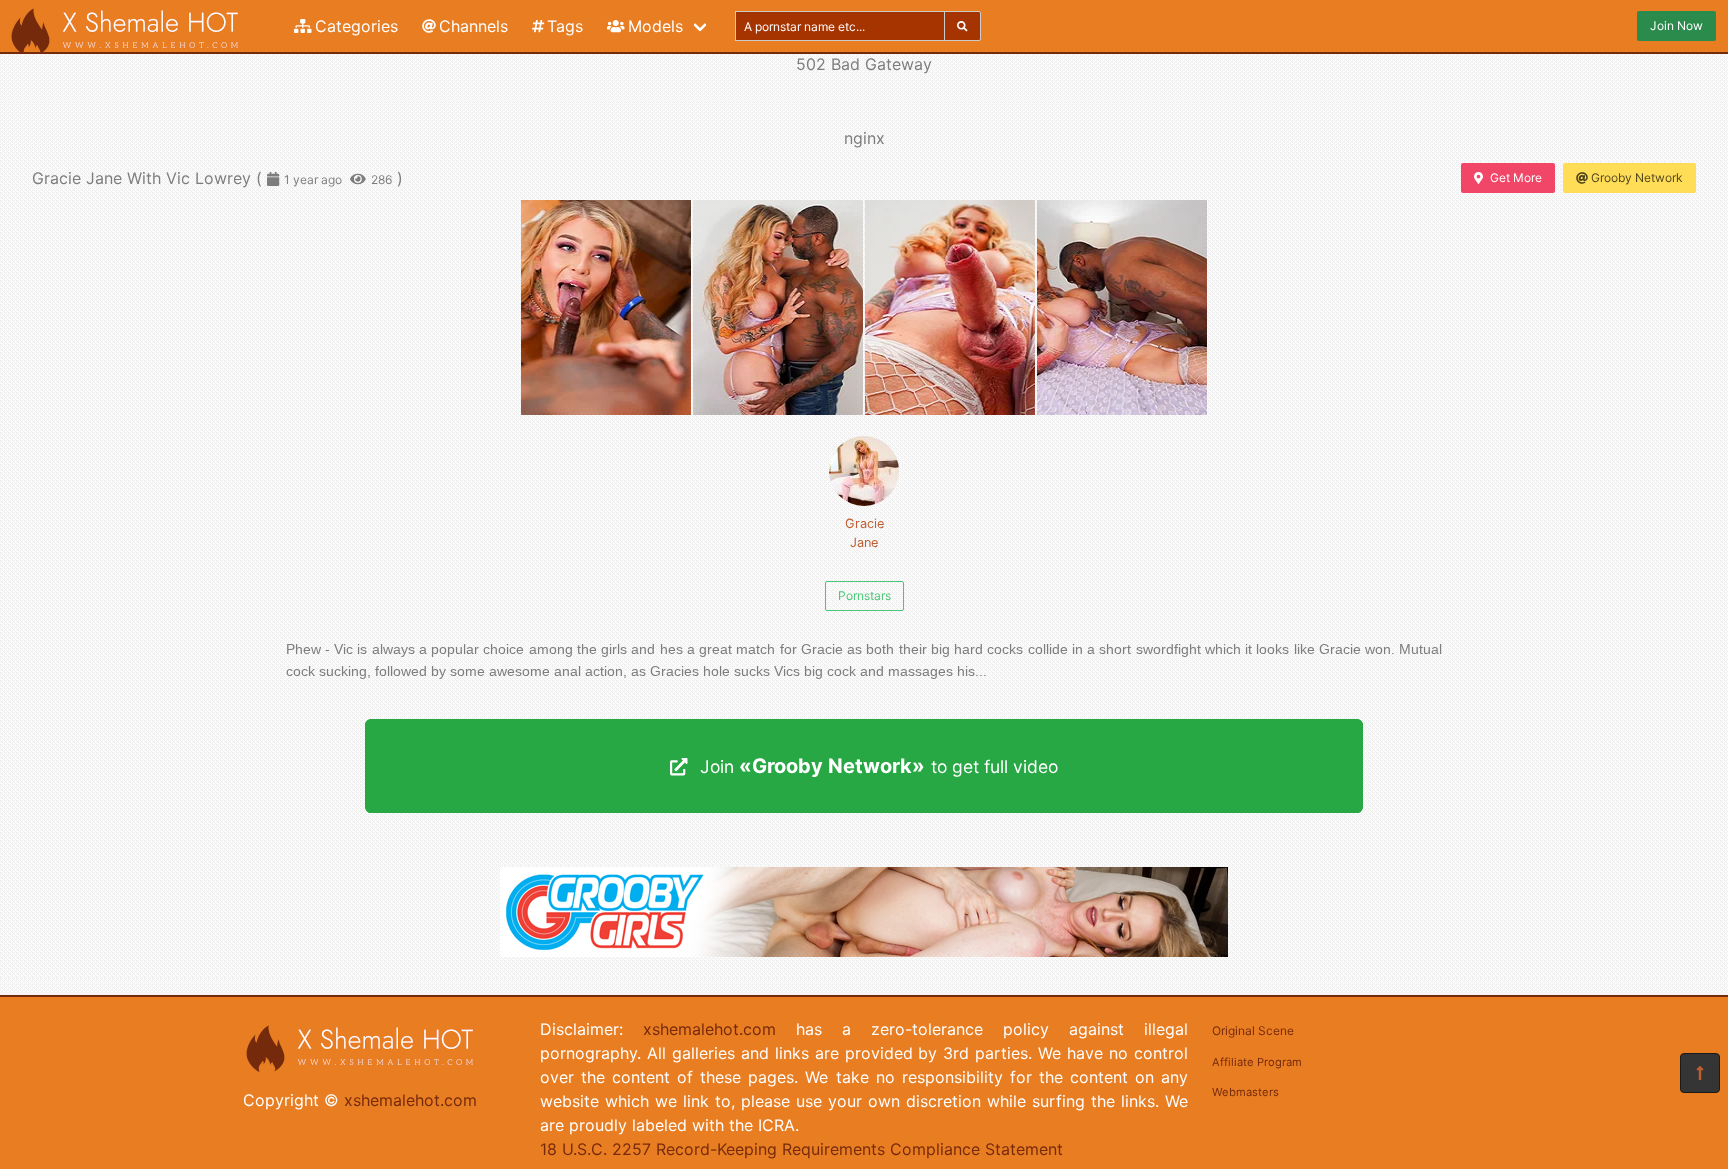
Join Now (1676, 25)
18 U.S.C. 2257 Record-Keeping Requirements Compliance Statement (801, 1149)
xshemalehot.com (410, 1100)
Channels (473, 26)
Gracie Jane (864, 533)
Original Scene (1253, 1030)
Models (655, 26)
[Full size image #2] (950, 307)
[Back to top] (1700, 1073)
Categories (356, 26)
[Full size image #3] (1122, 307)
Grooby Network (1637, 177)
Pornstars (864, 595)
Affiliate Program (1257, 1062)
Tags (565, 26)
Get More (1516, 177)
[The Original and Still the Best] (864, 951)
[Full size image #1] (778, 307)
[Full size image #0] (606, 307)
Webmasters (1245, 1092)
